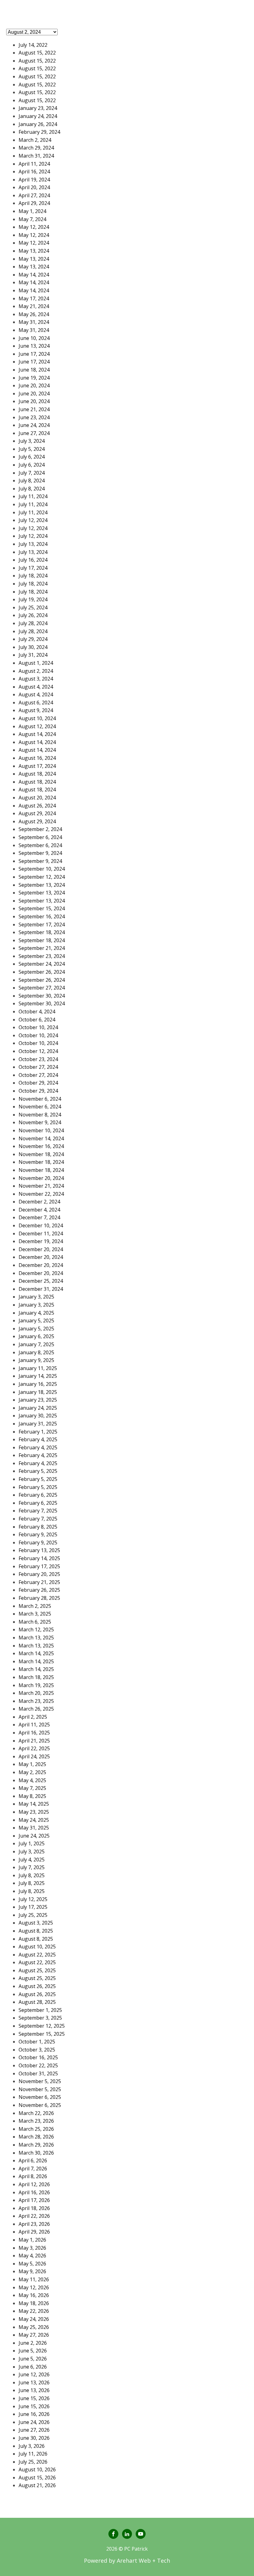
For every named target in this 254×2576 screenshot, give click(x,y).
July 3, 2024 (32, 441)
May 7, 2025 (32, 1788)
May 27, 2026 (34, 2335)
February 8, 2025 (38, 1527)
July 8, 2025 (32, 1875)
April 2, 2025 (33, 1717)
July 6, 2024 (32, 457)
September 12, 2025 (42, 2026)
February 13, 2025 (39, 1550)
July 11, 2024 (33, 496)
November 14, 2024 (41, 1138)
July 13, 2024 (33, 544)
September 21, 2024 (42, 948)
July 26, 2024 (33, 615)
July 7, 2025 (32, 1867)
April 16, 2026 (34, 2192)
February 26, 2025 (39, 1590)
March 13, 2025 (36, 1638)
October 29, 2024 (38, 1083)
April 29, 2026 (34, 2232)
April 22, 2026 (34, 2216)
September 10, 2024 (42, 869)
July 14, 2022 (33, 45)
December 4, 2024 (39, 1210)
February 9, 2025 (38, 1534)
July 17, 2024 (33, 568)
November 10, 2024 (41, 1130)
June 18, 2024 (34, 370)
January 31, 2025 (38, 1424)
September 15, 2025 (42, 2034)
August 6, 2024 (36, 703)
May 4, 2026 (32, 2256)
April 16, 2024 (34, 172)
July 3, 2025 (32, 1851)
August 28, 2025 (37, 2002)
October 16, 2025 (38, 2057)
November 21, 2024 (41, 1186)
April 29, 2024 (34, 203)
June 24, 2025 (34, 1836)
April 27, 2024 (34, 195)
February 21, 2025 (39, 1582)
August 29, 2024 (37, 813)
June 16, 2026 (34, 2414)
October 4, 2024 (37, 1012)
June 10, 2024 (34, 338)
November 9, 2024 (40, 1122)
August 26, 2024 (37, 806)
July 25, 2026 (33, 2462)
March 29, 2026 (36, 2145)
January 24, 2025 (38, 1408)
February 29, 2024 (39, 132)
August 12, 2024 (37, 726)
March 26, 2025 (36, 1709)
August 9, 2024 (36, 710)
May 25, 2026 (34, 2327)
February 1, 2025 (38, 1432)
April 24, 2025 (34, 1756)
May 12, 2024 (34, 227)
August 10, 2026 (37, 2469)
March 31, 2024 (36, 156)
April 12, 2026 (34, 2184)
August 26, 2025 (37, 1986)
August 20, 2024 (37, 798)
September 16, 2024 (42, 916)
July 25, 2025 (33, 1915)
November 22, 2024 (41, 1194)
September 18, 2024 (42, 932)
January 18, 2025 (38, 1392)
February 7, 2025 (38, 1511)
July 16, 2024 (33, 560)
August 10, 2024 (37, 718)
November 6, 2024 (40, 1099)
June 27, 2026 (34, 2430)
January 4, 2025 (36, 1313)
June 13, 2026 (34, 2382)
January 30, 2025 (38, 1416)
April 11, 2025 (34, 1725)
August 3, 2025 (36, 1923)
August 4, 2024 (36, 687)
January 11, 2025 (38, 1368)
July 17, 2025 (33, 1907)
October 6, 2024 (37, 1020)
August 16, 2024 (37, 758)
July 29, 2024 (33, 639)
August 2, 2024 (36, 671)
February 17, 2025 (39, 1566)
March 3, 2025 (35, 1614)
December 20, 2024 (41, 1249)
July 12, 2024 (33, 520)
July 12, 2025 (33, 1899)
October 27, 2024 (38, 1067)
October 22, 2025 (38, 2065)
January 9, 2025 (36, 1360)
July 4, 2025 (32, 1860)
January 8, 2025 (36, 1352)
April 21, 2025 (34, 1741)
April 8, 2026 (33, 2176)
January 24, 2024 (38, 116)
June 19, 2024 (34, 378)
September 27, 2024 (42, 988)
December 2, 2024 (39, 1202)
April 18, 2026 (34, 2208)
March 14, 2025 (36, 1653)
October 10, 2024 (38, 1027)
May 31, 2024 (34, 322)
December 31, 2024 (41, 1289)
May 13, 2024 (34, 251)
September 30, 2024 (42, 996)
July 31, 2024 (33, 655)
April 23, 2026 (34, 2224)
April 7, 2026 (33, 2169)
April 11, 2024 (34, 164)
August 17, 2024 (37, 766)
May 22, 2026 (34, 2311)
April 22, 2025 (34, 1748)
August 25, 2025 (37, 1970)
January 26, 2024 (38, 124)
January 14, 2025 (38, 1376)
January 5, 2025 (36, 1321)
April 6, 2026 (33, 2160)
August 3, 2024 (36, 679)
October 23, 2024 (38, 1059)
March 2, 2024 (35, 140)
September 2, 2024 (40, 829)
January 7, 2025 (36, 1344)
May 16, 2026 (34, 2295)
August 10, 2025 (37, 1947)
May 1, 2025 (32, 1764)
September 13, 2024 (42, 885)
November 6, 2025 (40, 2097)
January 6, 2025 (36, 1336)
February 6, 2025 (38, 1495)
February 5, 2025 (38, 1471)
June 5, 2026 (33, 2351)
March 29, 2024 (36, 148)
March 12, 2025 (36, 1630)
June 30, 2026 (34, 2438)
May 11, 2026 (34, 2279)
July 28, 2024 (33, 623)
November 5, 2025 (40, 2081)
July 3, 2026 (32, 2446)
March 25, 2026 (36, 2129)
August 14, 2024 (37, 734)
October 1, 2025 (37, 2042)
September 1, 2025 (40, 2010)
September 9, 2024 (40, 853)
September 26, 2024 (42, 972)
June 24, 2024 (34, 425)
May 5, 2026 (32, 2264)
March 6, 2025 (35, 1622)
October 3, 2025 (37, 2050)
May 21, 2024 (34, 306)
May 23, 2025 (34, 1812)
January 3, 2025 (36, 1297)
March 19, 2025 (36, 1685)
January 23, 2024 (38, 108)
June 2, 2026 (33, 2343)
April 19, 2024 (34, 180)
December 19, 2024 (41, 1241)
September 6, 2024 (40, 837)
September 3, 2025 (40, 2018)
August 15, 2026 (37, 2478)
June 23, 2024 (34, 417)
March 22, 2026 (36, 2113)
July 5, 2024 (32, 449)
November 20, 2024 (41, 1178)
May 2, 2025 (32, 1772)
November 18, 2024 (41, 1154)
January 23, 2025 (38, 1400)
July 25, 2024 (33, 607)
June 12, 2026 (34, 2374)
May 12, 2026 (34, 2287)
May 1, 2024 (32, 211)
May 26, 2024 (34, 314)
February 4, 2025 (38, 1439)
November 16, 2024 (41, 1146)
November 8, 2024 (40, 1115)
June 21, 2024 (34, 409)
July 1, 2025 (32, 1843)
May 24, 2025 (34, 1820)
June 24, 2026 (34, 2422)
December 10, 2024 (41, 1225)
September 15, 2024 (42, 908)
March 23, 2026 (36, 2121)
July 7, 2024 (32, 473)
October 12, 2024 (38, 1051)
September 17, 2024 (42, 925)
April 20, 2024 (34, 187)
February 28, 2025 (39, 1598)
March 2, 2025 (35, 1606)
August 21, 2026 (37, 2485)
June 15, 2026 (34, 2398)
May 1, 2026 (32, 2240)
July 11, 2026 (33, 2454)
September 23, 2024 (42, 956)
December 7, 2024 (39, 1217)
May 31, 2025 (34, 1828)
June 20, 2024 (34, 385)
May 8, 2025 (32, 1796)
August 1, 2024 (36, 663)
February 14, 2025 (39, 1558)
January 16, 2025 (38, 1384)
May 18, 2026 (34, 2303)
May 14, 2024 (34, 275)
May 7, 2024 (32, 219)
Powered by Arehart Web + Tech (127, 2561)
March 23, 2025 (36, 1701)
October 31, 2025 (38, 2073)
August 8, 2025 (36, 1931)
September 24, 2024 (42, 964)
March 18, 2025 (36, 1677)
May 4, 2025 (32, 1780)
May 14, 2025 (34, 1804)
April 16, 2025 (34, 1733)
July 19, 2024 (33, 599)
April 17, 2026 (34, 2200)
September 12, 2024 (42, 877)
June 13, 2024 (34, 346)
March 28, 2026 (36, 2137)
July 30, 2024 (33, 647)
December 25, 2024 (41, 1281)
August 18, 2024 (37, 774)
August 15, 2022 (37, 53)
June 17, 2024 (34, 354)
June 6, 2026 (33, 2367)
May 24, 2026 (34, 2319)
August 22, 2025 (37, 1955)
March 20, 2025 (36, 1693)
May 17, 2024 (34, 298)
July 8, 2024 (32, 481)
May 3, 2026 (32, 2248)
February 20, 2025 (39, 1574)
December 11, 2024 (41, 1234)
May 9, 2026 (32, 2271)
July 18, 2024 (33, 576)
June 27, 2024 (34, 433)
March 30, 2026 (36, 2153)
